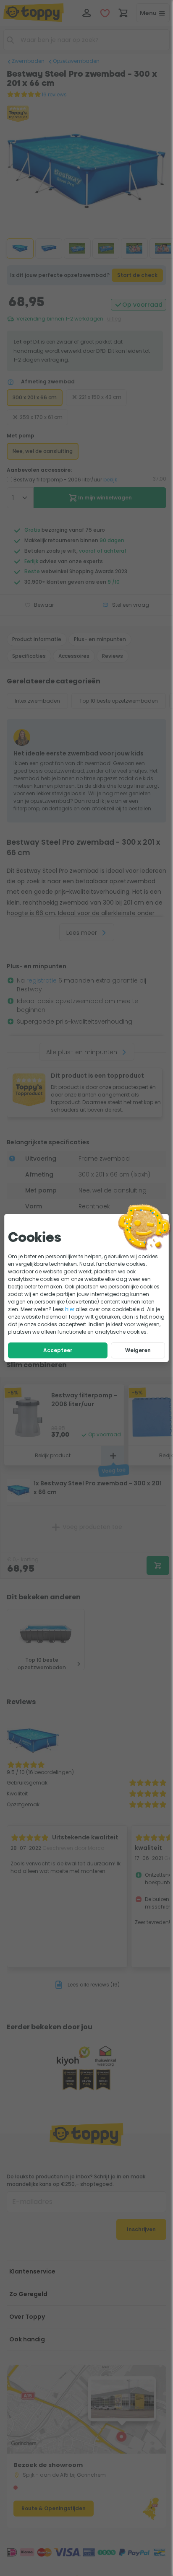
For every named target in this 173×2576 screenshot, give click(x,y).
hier (70, 1309)
